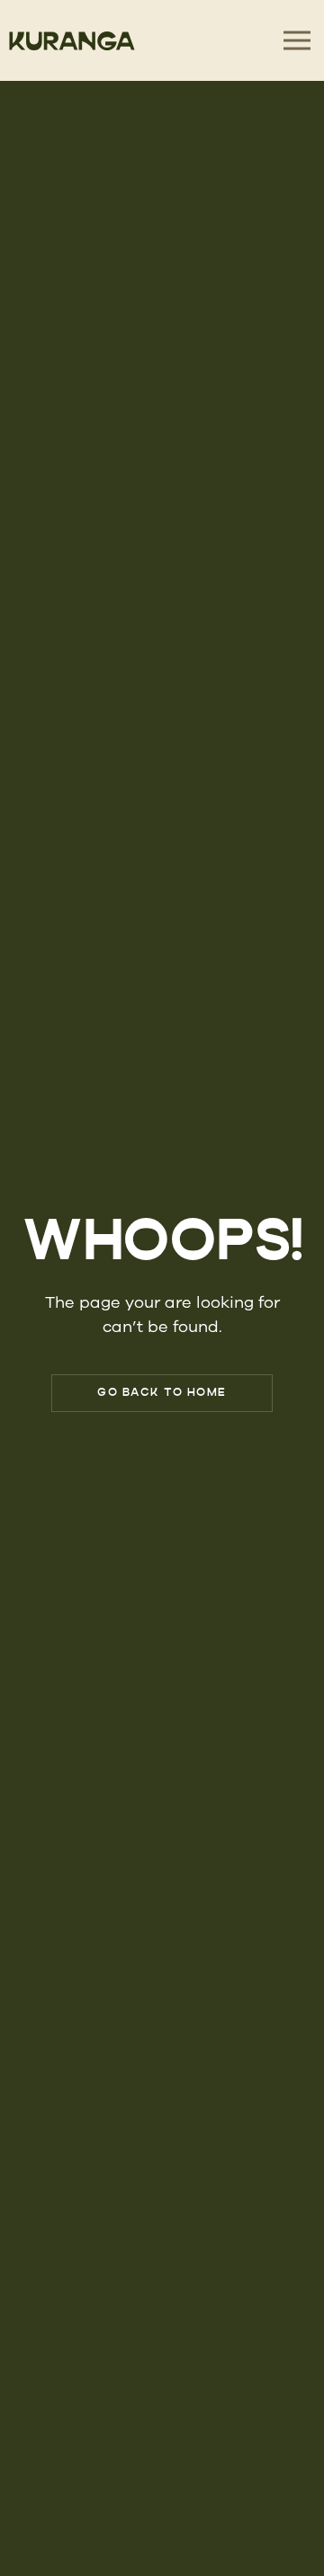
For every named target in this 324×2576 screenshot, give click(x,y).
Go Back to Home (162, 1393)
